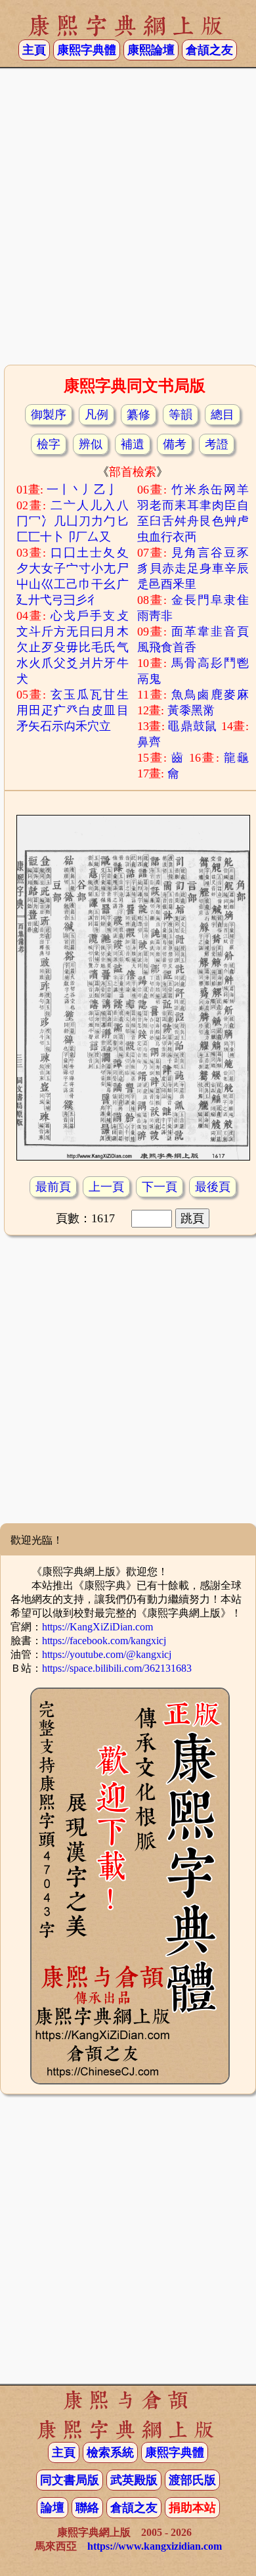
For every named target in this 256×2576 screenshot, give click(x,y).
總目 (223, 415)
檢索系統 (110, 2452)
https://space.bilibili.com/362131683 (117, 1668)
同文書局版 (70, 2480)
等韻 (181, 415)
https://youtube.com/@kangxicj (107, 1654)
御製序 (49, 415)
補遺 (133, 444)
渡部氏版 (192, 2480)
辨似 (91, 444)
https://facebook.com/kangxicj (104, 1641)
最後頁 (213, 1187)
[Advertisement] (128, 221)
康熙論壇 (151, 50)
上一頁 (106, 1187)
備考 (175, 444)
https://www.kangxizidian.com (155, 2546)
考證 (217, 444)
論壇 (53, 2508)
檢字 (49, 444)
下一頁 (160, 1187)
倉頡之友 (209, 50)
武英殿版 (134, 2480)
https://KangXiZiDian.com (97, 1627)
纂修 (139, 415)
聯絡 (87, 2508)
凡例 (96, 415)
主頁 (34, 50)
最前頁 (53, 1187)
